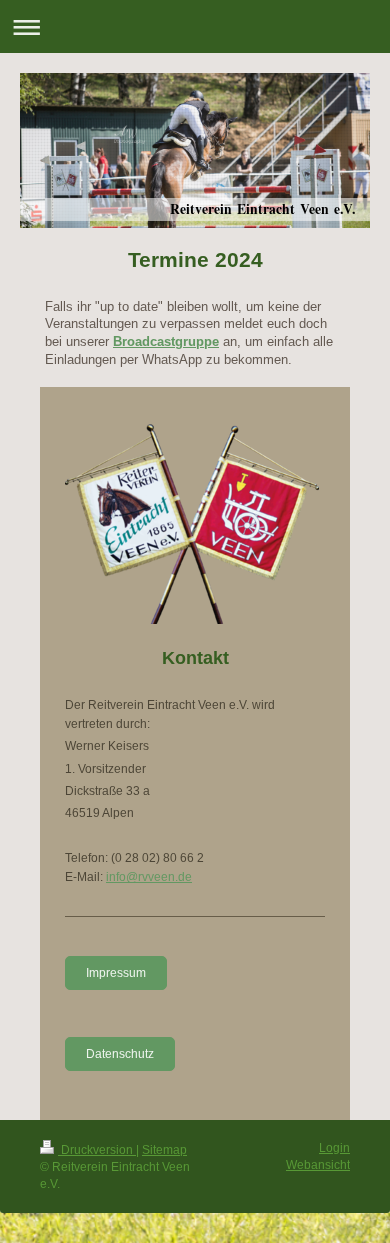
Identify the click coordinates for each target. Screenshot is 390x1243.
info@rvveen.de (149, 877)
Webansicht (318, 1165)
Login (334, 1148)
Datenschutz (120, 1054)
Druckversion (97, 1150)
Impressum (116, 973)
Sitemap (164, 1150)
